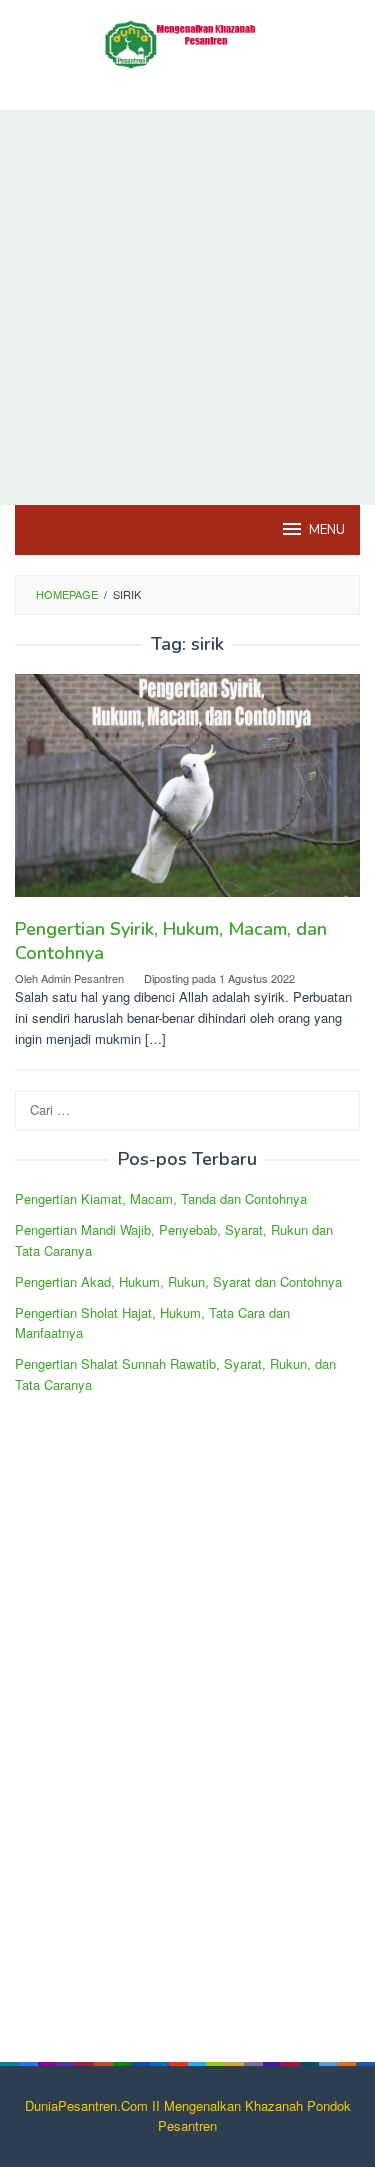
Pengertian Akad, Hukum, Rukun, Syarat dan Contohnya (178, 1281)
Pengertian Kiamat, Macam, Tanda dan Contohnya (161, 1198)
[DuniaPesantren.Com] (187, 42)
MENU (327, 530)
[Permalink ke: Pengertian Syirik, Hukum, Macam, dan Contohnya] (187, 793)
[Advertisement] (187, 307)
